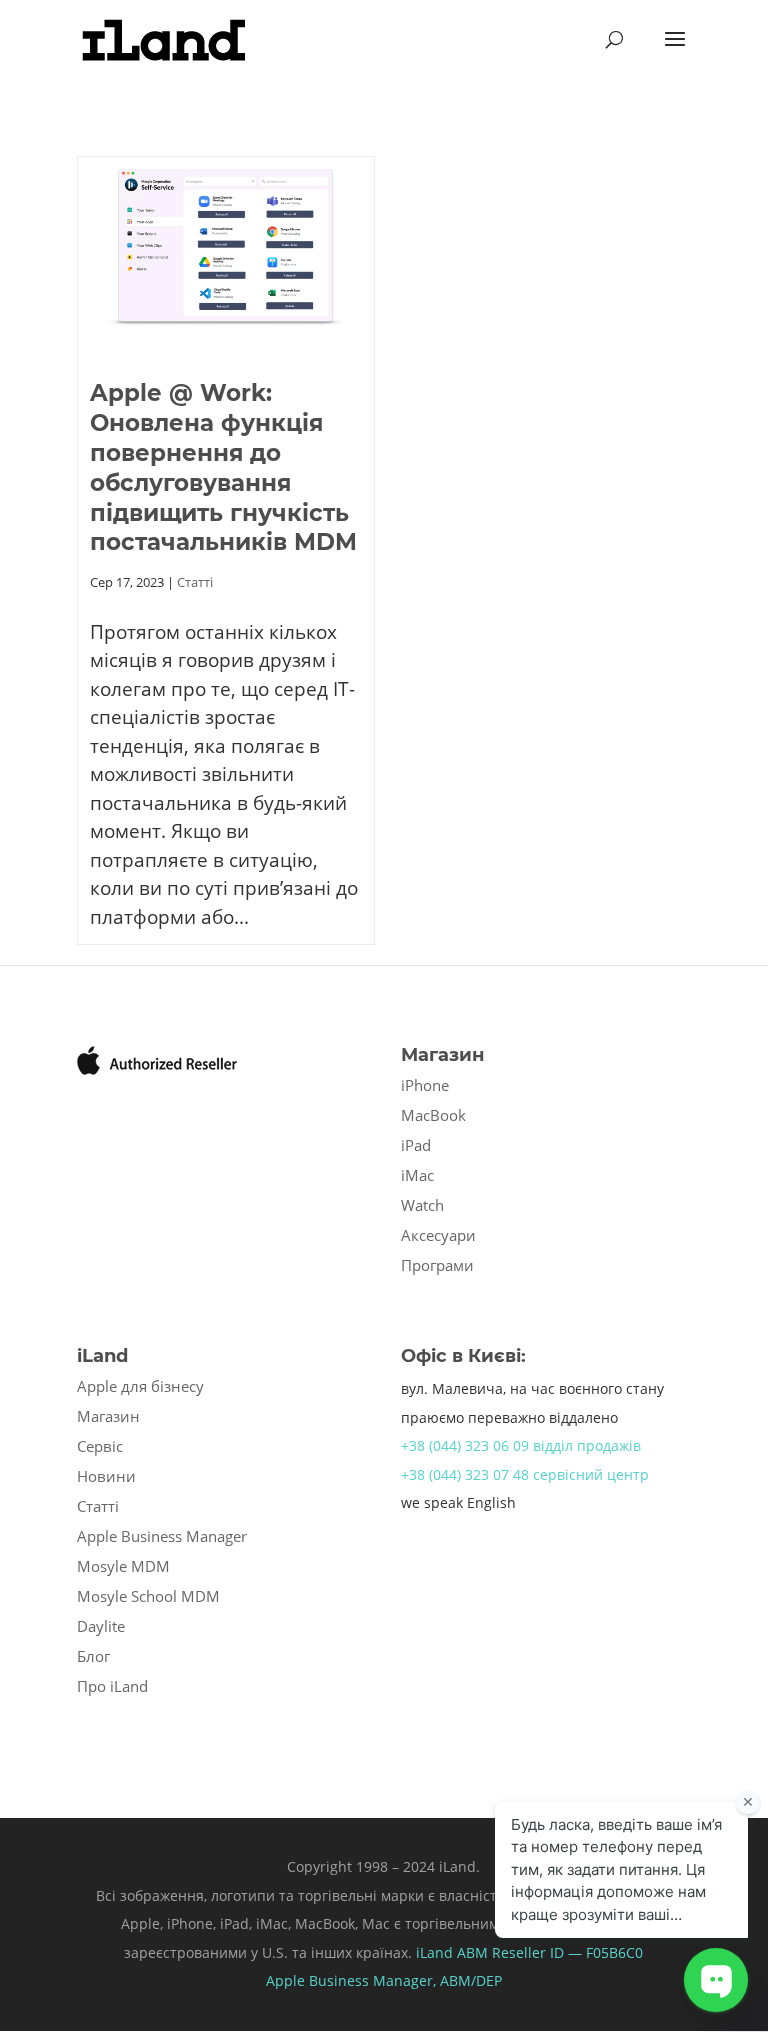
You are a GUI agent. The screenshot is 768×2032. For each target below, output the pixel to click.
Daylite (101, 1626)
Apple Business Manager (162, 1536)
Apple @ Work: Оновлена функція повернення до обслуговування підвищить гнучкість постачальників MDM (223, 468)
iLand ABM (452, 1952)
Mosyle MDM (123, 1566)
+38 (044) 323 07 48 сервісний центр (525, 1474)
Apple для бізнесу (140, 1386)
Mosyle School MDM (148, 1596)
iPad (416, 1145)
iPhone (425, 1085)
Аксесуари (438, 1235)
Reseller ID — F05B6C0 (565, 1952)
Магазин (108, 1416)
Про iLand (112, 1686)
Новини (106, 1476)
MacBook (433, 1115)
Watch (422, 1205)
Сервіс (100, 1446)
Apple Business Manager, (353, 1980)
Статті (195, 582)
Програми (437, 1265)
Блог (93, 1656)
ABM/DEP (471, 1980)
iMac (417, 1175)
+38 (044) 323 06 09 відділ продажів (521, 1445)
